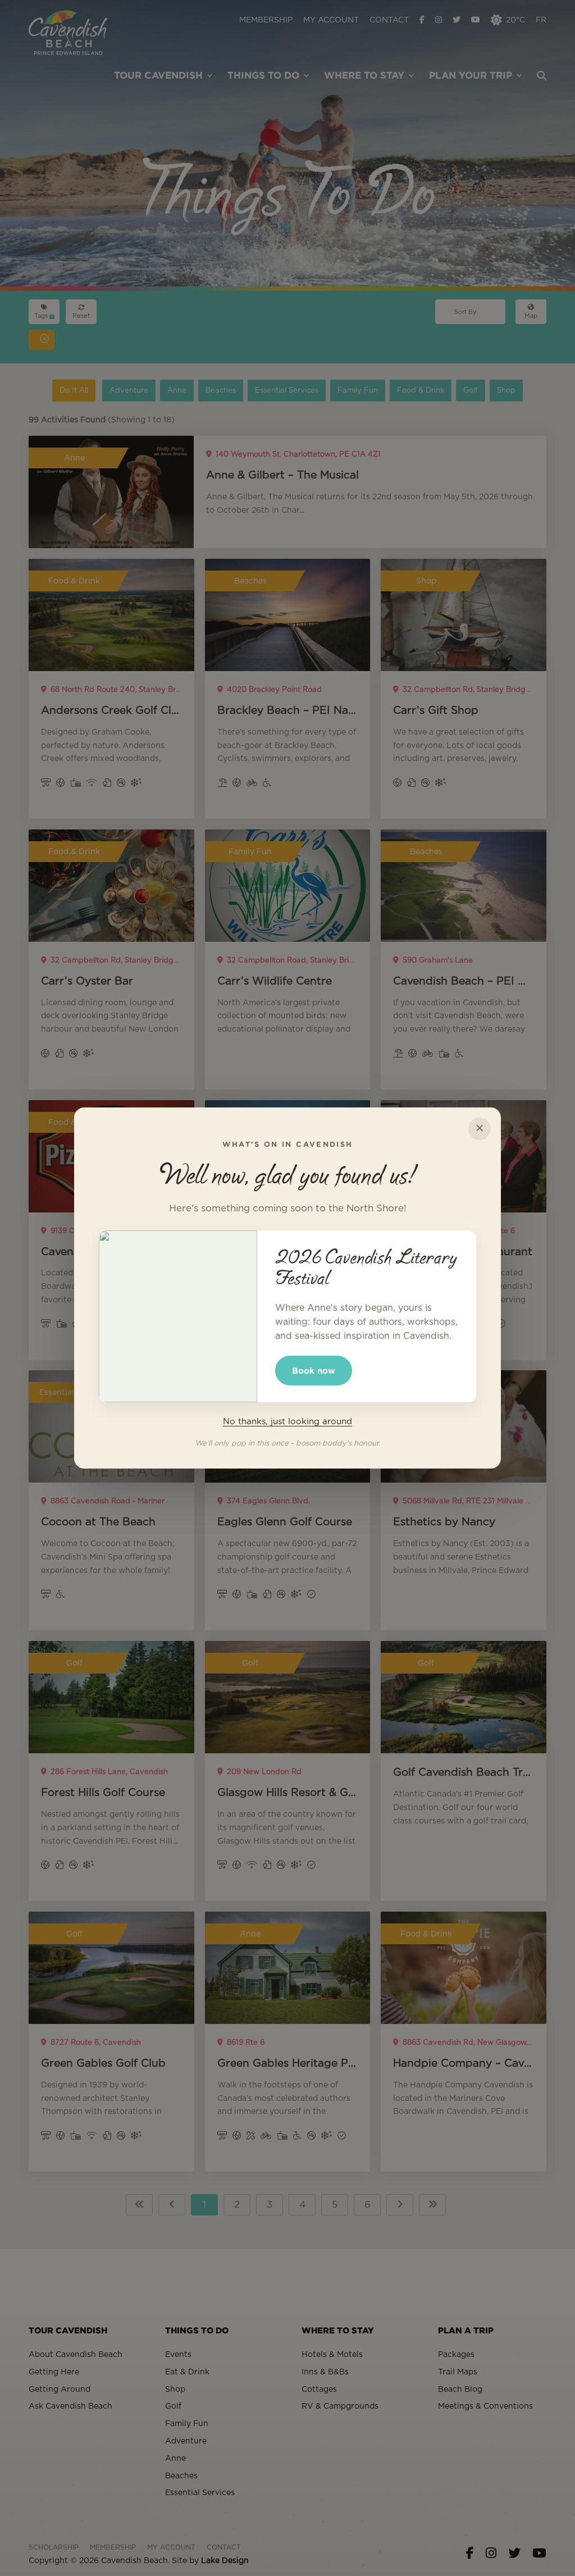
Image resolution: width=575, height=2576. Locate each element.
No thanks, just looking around (287, 1422)
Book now (314, 1371)
